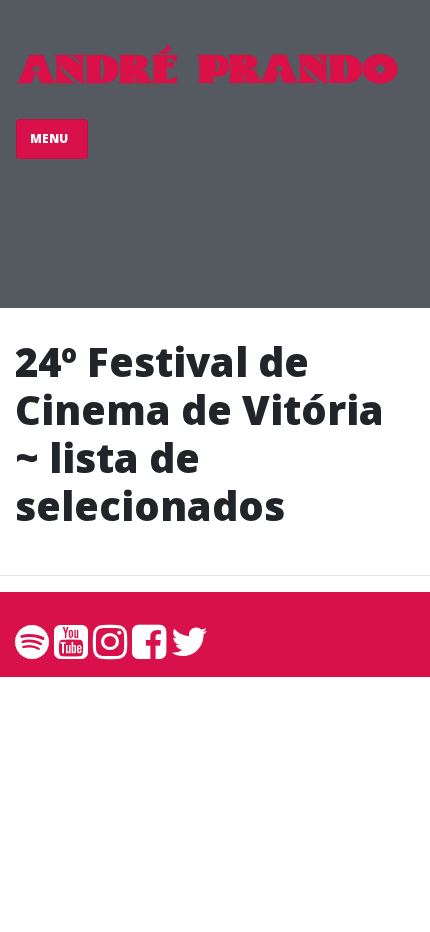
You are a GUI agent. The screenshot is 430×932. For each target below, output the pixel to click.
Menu (50, 138)
